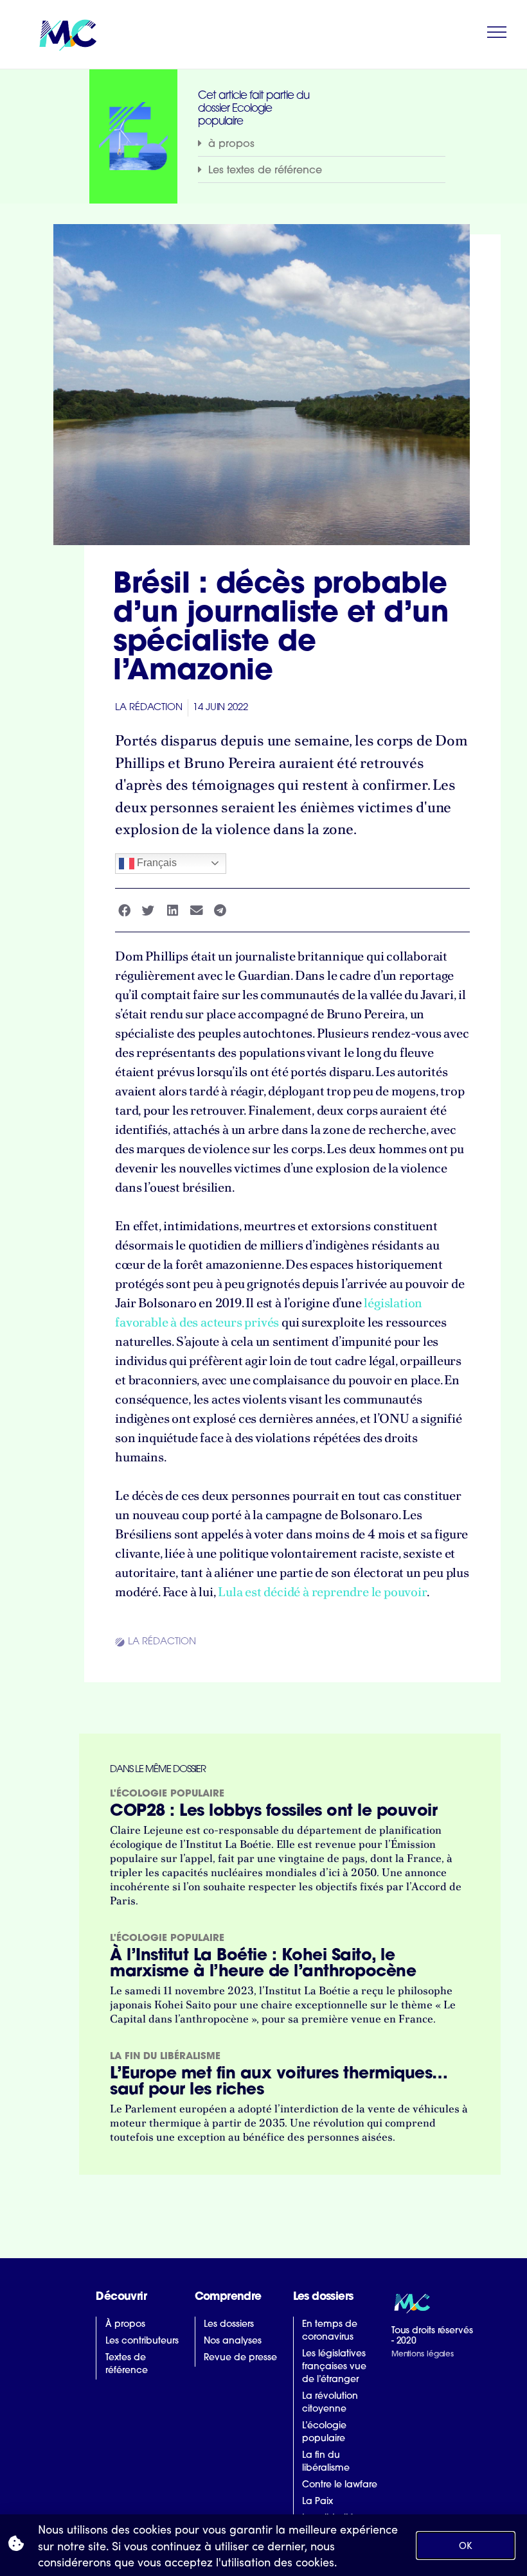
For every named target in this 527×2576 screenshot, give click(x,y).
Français (156, 863)
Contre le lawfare (340, 2485)
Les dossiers (229, 2325)
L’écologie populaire (324, 2432)
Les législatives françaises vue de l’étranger (334, 2367)
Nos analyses (233, 2341)
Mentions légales (423, 2354)
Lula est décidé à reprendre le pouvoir (322, 1592)
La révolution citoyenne (330, 2403)
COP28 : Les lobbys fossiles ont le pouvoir (273, 1812)
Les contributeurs (142, 2341)
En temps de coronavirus (330, 2331)
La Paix (317, 2502)
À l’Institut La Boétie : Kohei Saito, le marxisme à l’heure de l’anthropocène (263, 1964)
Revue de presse (240, 2358)
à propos (231, 144)
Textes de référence (127, 2364)
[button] (322, 144)
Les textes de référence (265, 171)
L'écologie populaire (167, 1794)
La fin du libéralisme (165, 2057)
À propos (125, 2325)
